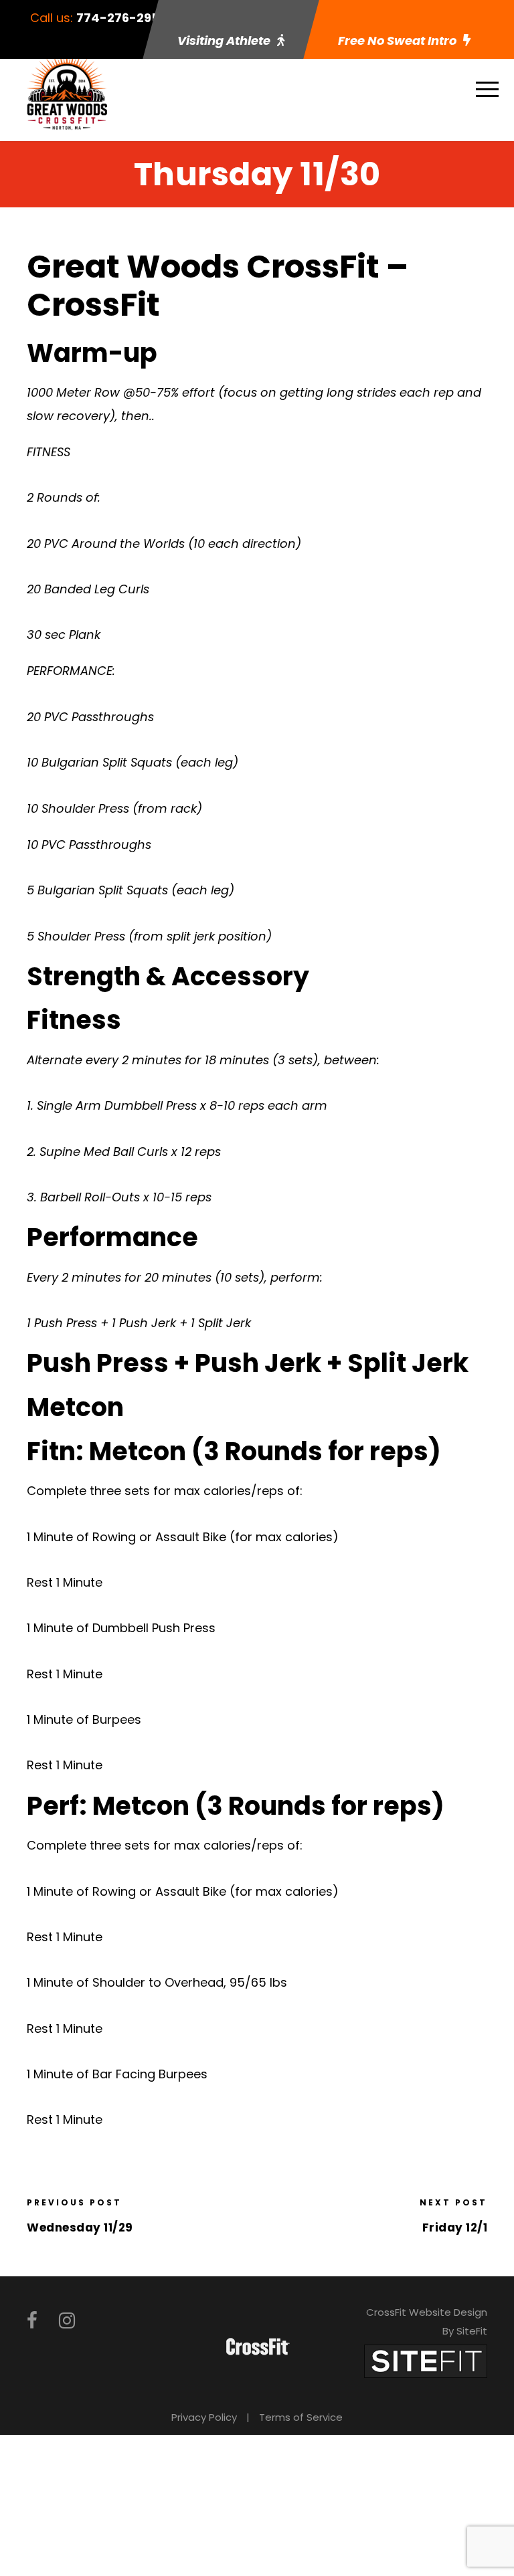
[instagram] (67, 2321)
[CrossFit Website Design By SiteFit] (426, 2360)
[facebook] (32, 2321)
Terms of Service (301, 2417)
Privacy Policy (204, 2417)
